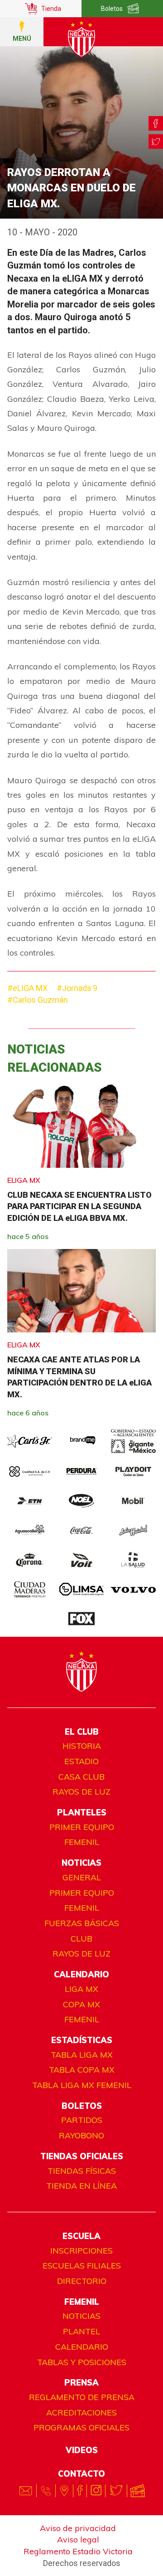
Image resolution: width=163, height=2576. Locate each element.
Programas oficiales (81, 2427)
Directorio (82, 2281)
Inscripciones (81, 2251)
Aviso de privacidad (78, 2528)
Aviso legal (78, 2539)
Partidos (82, 2120)
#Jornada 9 (77, 988)
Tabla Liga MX (82, 2055)
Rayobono (81, 2135)
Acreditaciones (81, 2413)
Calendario (82, 2347)
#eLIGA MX (27, 988)
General (82, 1877)
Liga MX (81, 1989)
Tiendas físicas (82, 2171)
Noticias (81, 2316)
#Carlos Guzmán (38, 1000)
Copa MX (81, 2004)
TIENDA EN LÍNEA (81, 2186)
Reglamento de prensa (82, 2397)
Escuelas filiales (82, 2266)
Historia (82, 1746)
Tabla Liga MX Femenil (82, 2085)
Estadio (81, 1761)
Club (81, 1939)
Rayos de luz (81, 1792)
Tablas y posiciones (82, 2362)
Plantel (81, 2331)
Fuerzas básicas (82, 1923)
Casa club (81, 1777)
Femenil (82, 1842)
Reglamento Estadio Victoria (78, 2551)
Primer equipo (82, 1827)
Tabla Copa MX (82, 2070)
